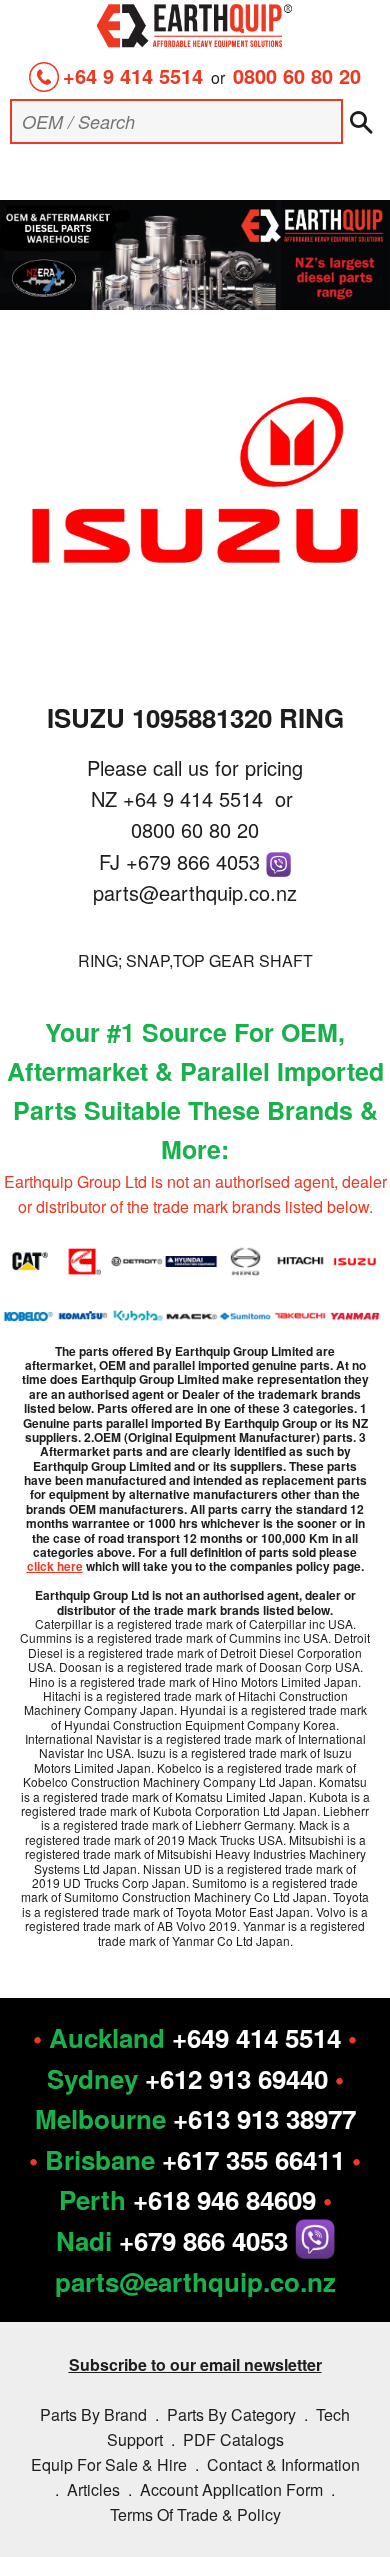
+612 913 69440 (236, 2078)
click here (55, 1566)
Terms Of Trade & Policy (195, 2514)
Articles (93, 2489)
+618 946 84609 (224, 2199)
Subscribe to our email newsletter (195, 2364)
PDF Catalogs (233, 2439)
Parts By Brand (93, 2414)
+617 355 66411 (253, 2159)
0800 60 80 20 (297, 75)
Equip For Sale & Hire (109, 2464)
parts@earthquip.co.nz (195, 892)
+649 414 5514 (256, 2037)
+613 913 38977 (264, 2118)
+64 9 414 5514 (133, 75)
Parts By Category (231, 2414)
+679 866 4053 (196, 861)
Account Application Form (231, 2489)
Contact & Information (283, 2464)
